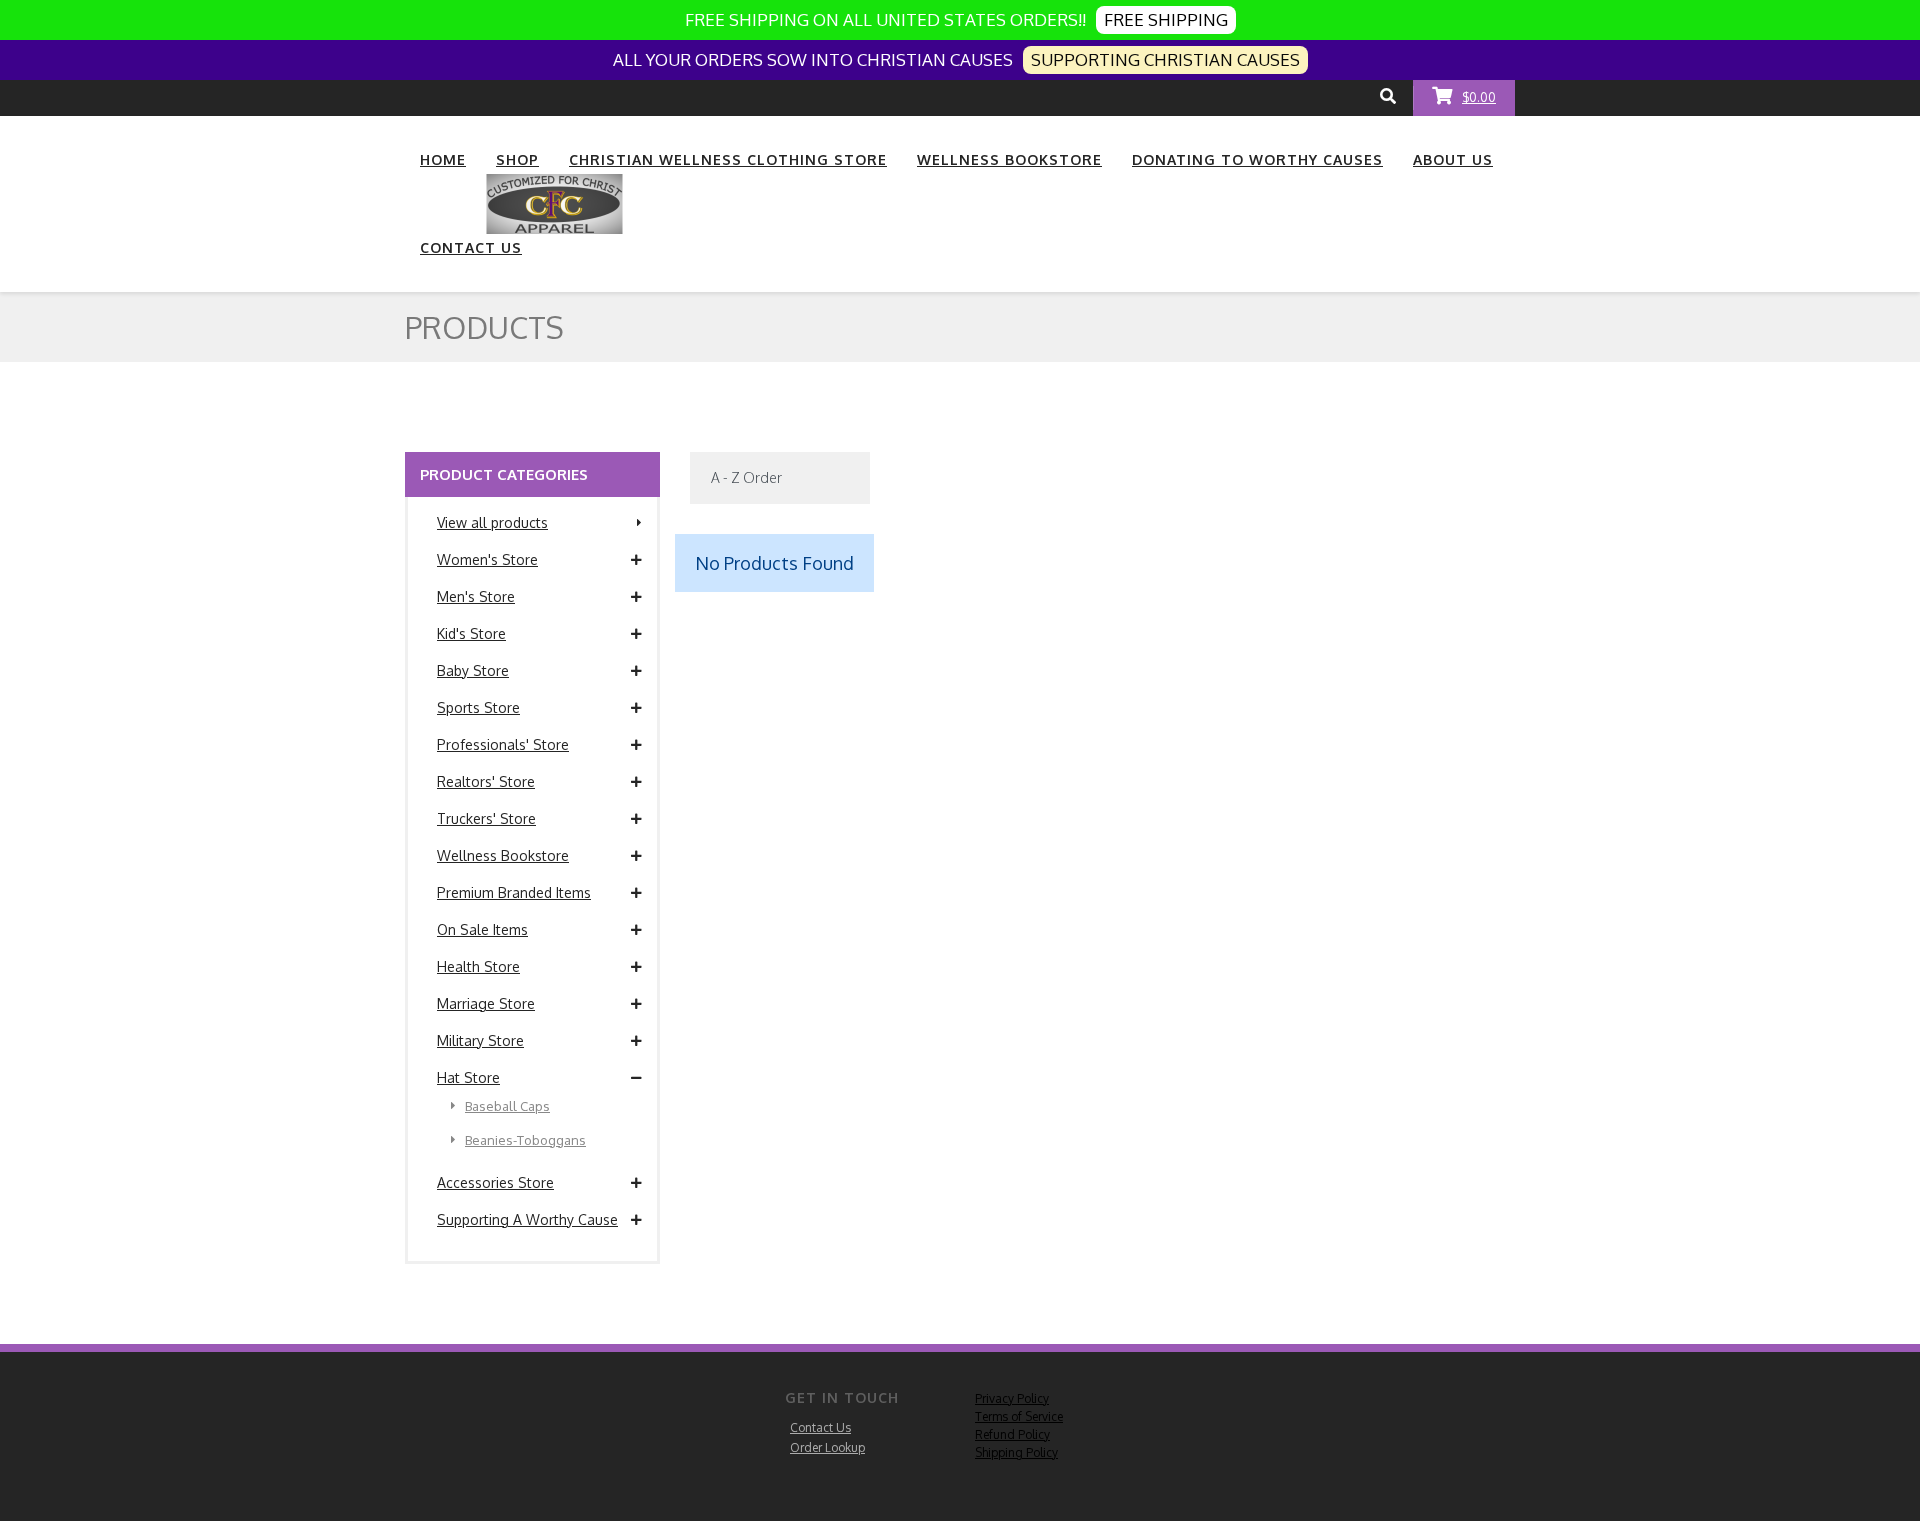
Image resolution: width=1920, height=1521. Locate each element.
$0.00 (1479, 97)
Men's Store (476, 596)
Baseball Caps (507, 1106)
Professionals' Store (503, 744)
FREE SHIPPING (1166, 19)
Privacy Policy (1012, 1398)
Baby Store (473, 670)
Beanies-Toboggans (525, 1140)
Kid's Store (471, 633)
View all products (492, 522)
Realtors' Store (486, 781)
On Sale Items (482, 929)
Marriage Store (486, 1003)
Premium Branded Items (514, 892)
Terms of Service (1019, 1416)
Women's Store (487, 559)
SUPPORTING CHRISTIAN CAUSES (1165, 59)
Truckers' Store (486, 818)
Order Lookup (827, 1447)
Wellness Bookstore (503, 855)
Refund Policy (1012, 1434)
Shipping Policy (1016, 1452)
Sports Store (478, 707)
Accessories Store (495, 1182)
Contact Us (820, 1427)
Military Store (480, 1040)
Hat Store (468, 1077)
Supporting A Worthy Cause (527, 1219)
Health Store (478, 966)
